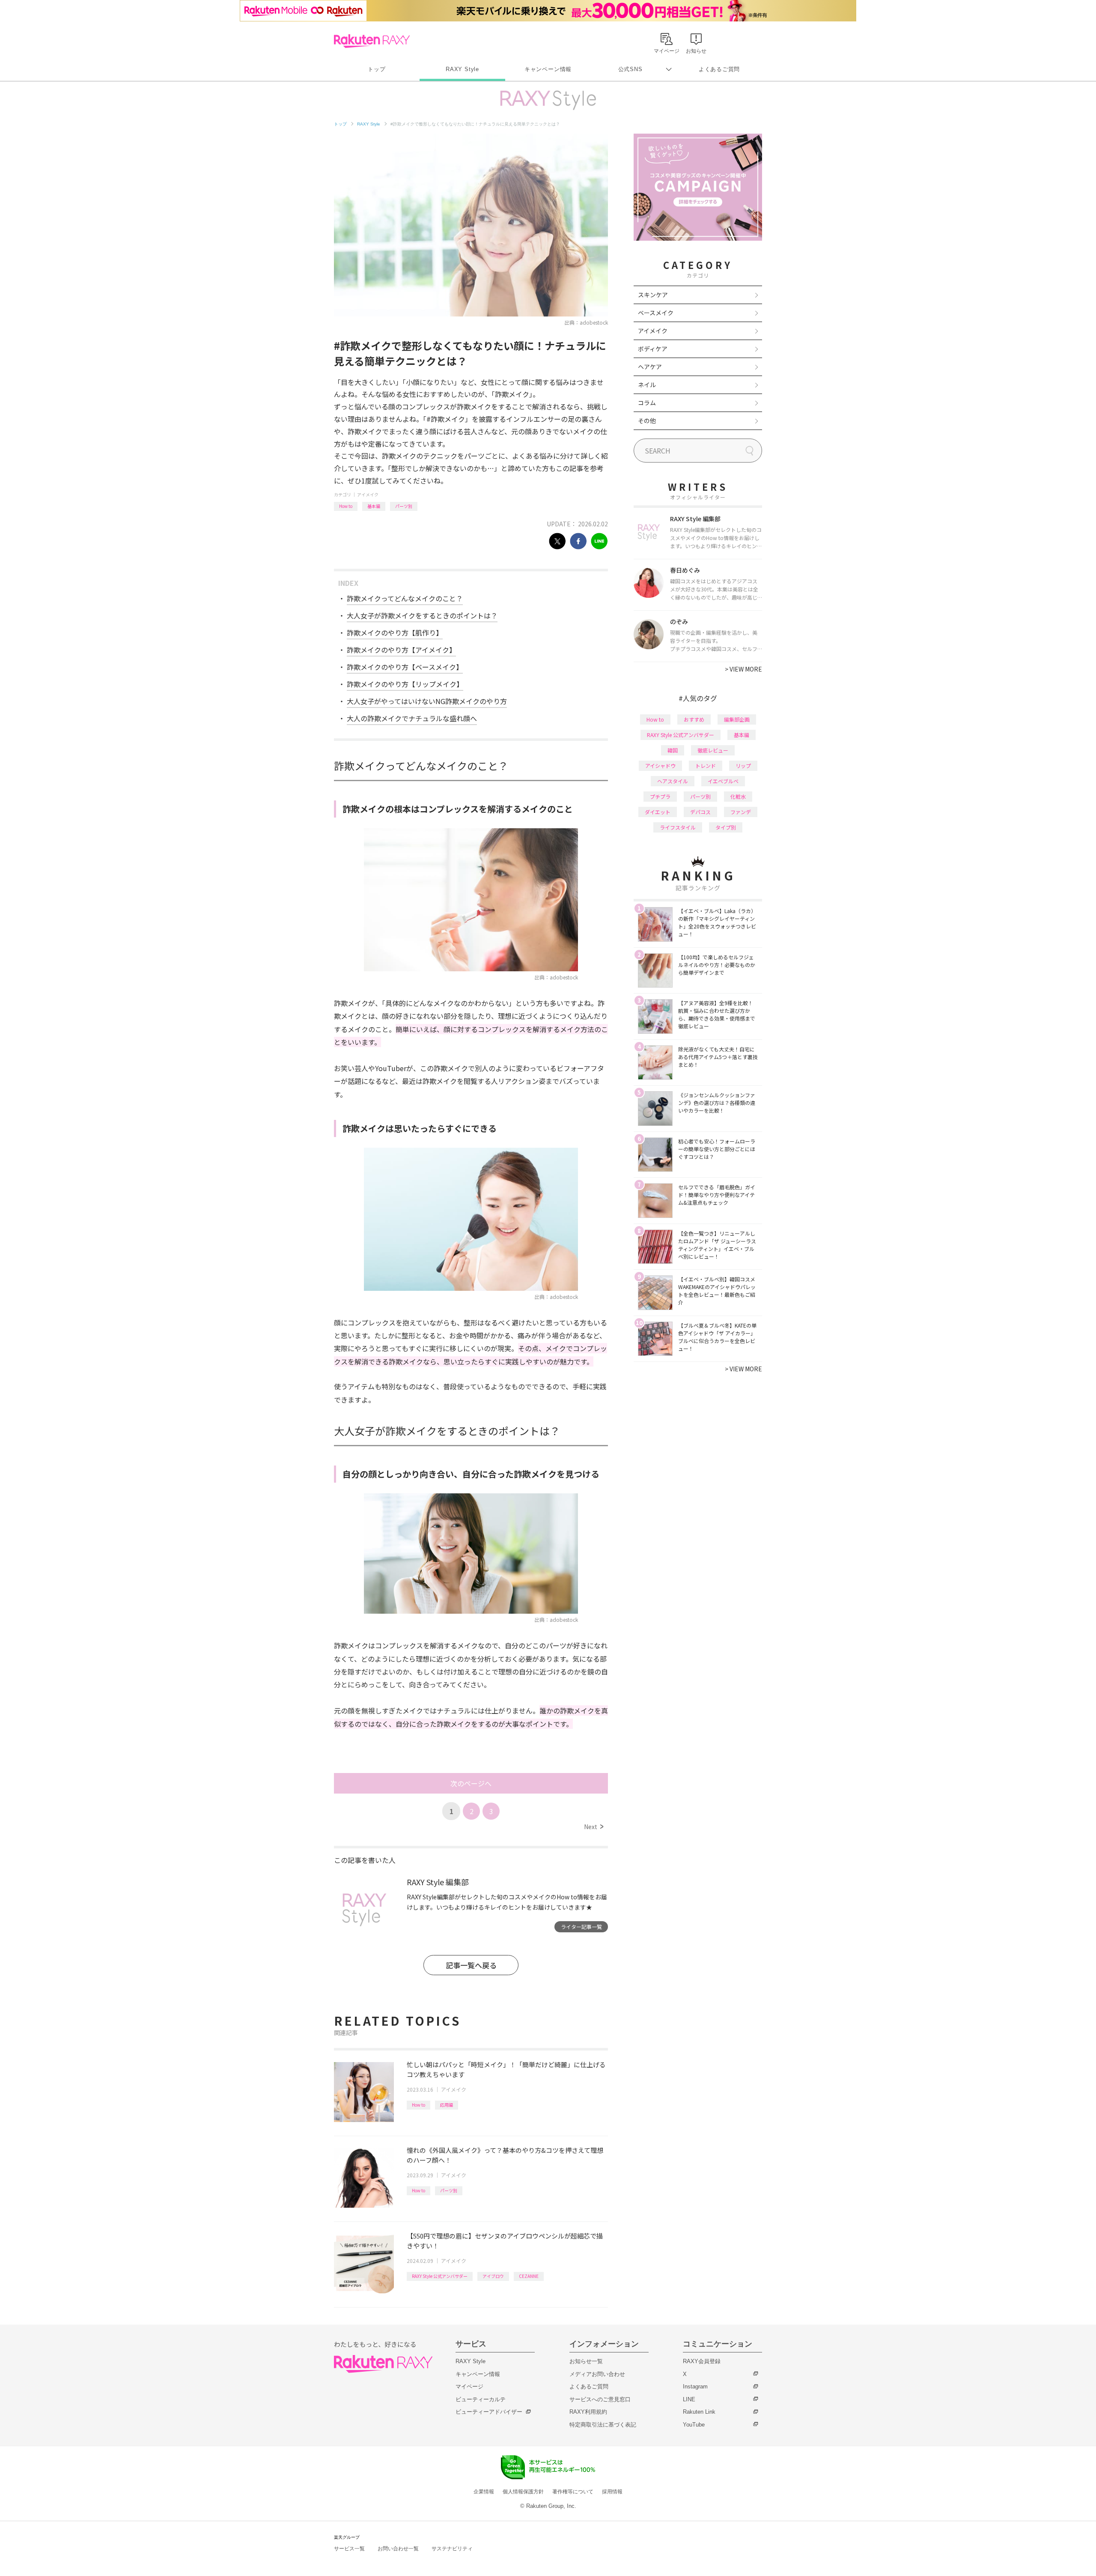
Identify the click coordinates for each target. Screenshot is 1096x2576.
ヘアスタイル (673, 781)
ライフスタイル (678, 827)
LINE (689, 2399)
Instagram (695, 2386)
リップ (743, 766)
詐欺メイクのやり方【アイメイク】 (401, 650)
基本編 (374, 506)
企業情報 (484, 2492)
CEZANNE (529, 2276)
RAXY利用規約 (588, 2412)
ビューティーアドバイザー (489, 2412)
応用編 (447, 2105)
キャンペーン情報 (548, 69)
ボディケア (653, 349)
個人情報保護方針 (523, 2492)
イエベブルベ (723, 781)
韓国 (673, 750)
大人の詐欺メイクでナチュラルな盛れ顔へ (412, 718)
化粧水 (738, 796)
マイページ (469, 2386)
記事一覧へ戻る (471, 1965)
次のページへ (471, 1783)
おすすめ (694, 719)
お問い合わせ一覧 (398, 2549)
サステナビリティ (452, 2549)
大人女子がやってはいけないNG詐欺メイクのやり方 (427, 701)
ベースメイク (656, 313)
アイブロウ (493, 2276)
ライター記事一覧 (581, 1927)
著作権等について (573, 2492)
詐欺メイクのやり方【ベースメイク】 (405, 667)
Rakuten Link (699, 2412)
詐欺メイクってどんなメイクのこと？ (405, 598)
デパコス (700, 812)
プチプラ (660, 796)
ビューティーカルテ (481, 2399)
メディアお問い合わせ (597, 2374)
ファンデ (741, 812)
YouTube (694, 2425)
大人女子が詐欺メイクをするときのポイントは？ (422, 615)
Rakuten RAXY (372, 41)
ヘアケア (650, 367)
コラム (647, 403)
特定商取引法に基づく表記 (603, 2425)
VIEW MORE (743, 669)
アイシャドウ (660, 766)
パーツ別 (404, 506)
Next (594, 1827)
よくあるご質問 (719, 69)
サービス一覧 (349, 2549)
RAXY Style (462, 69)
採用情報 (612, 2492)
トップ (377, 69)
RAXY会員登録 (702, 2361)
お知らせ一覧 (586, 2361)
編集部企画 (737, 719)
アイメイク (368, 494)
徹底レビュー (713, 750)
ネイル (647, 385)
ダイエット (658, 812)
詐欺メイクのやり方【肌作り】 (395, 633)
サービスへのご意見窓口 (600, 2399)
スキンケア (653, 295)
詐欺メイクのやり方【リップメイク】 (405, 684)
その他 (647, 421)
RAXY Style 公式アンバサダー (440, 2276)
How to (346, 506)
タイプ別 (726, 827)
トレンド (706, 766)
